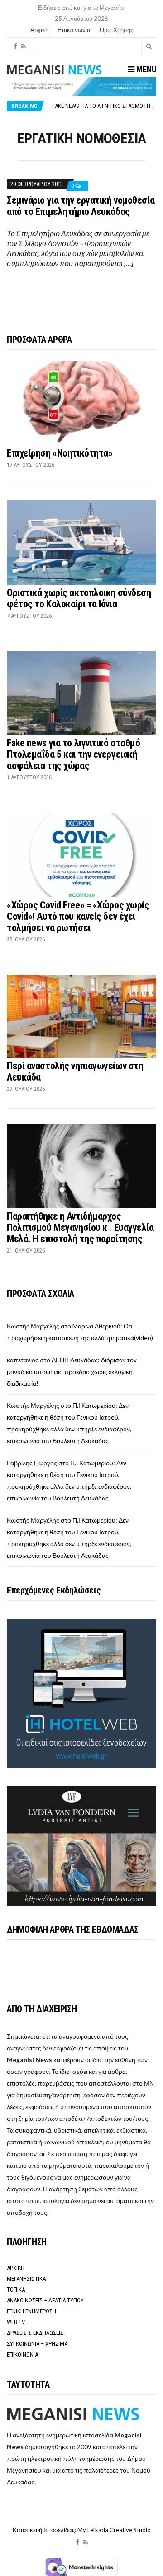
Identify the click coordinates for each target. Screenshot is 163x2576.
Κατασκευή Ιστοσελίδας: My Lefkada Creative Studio (82, 2530)
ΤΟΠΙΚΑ (16, 2290)
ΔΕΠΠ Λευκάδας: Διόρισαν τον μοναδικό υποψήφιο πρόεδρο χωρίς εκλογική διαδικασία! (72, 1372)
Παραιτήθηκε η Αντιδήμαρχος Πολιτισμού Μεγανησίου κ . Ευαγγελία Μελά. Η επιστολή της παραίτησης (80, 1227)
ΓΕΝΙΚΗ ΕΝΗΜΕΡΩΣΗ (31, 2311)
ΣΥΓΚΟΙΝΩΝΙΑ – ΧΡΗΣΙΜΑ (37, 2344)
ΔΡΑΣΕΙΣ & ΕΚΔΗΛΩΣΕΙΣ (35, 2333)
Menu (145, 69)
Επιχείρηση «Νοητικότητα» (60, 453)
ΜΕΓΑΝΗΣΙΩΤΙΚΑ (26, 2279)
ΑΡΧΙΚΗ (16, 2268)
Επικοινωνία (74, 30)
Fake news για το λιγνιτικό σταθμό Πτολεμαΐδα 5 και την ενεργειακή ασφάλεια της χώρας (73, 754)
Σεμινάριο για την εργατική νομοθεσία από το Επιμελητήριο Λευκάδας (81, 206)
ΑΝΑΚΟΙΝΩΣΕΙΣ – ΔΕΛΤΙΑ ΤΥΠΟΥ (45, 2300)
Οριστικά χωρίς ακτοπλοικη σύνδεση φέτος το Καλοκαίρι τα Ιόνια (79, 598)
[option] (104, 106)
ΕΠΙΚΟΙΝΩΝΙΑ (22, 2355)
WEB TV (16, 2322)
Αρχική (39, 30)
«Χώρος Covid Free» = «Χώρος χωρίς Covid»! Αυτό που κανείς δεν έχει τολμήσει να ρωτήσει (78, 916)
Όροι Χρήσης (116, 30)
